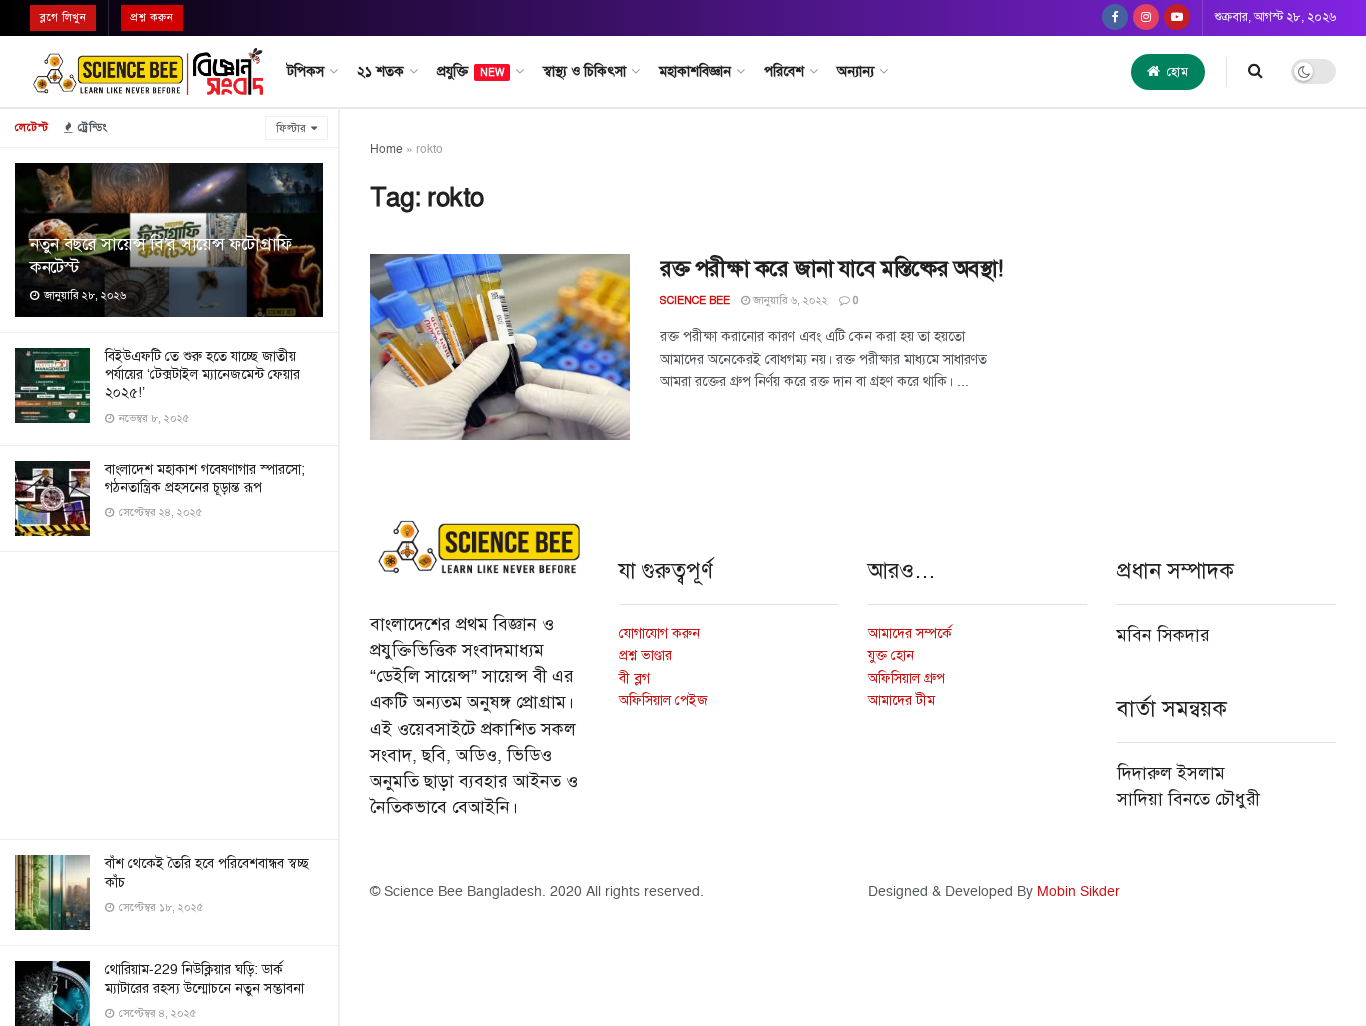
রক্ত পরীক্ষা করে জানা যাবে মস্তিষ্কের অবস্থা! (831, 268)
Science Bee (695, 300)
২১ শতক (380, 71)
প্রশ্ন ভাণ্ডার (645, 655)
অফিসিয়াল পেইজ (663, 700)
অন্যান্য (855, 71)
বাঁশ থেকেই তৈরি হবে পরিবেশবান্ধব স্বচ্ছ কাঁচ (207, 872)
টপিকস (305, 71)
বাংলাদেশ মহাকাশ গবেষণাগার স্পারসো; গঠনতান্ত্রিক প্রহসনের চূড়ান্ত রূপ (205, 478)
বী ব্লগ (634, 678)
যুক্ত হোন (891, 655)
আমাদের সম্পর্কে (910, 633)
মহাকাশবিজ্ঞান (695, 71)
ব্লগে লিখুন (63, 17)
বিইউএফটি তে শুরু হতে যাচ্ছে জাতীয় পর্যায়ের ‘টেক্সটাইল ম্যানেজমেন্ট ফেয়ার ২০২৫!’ (202, 374)
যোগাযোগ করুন (659, 633)
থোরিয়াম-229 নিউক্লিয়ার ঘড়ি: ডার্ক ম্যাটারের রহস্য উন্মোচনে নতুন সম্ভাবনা (204, 978)
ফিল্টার (291, 128)
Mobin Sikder (1078, 891)
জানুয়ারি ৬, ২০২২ (789, 300)
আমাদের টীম (901, 700)
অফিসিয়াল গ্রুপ (906, 678)
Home (386, 149)
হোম (1176, 72)
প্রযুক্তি (470, 71)
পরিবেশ (784, 71)
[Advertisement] (169, 692)
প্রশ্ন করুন (152, 17)
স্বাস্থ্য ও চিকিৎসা (584, 71)
